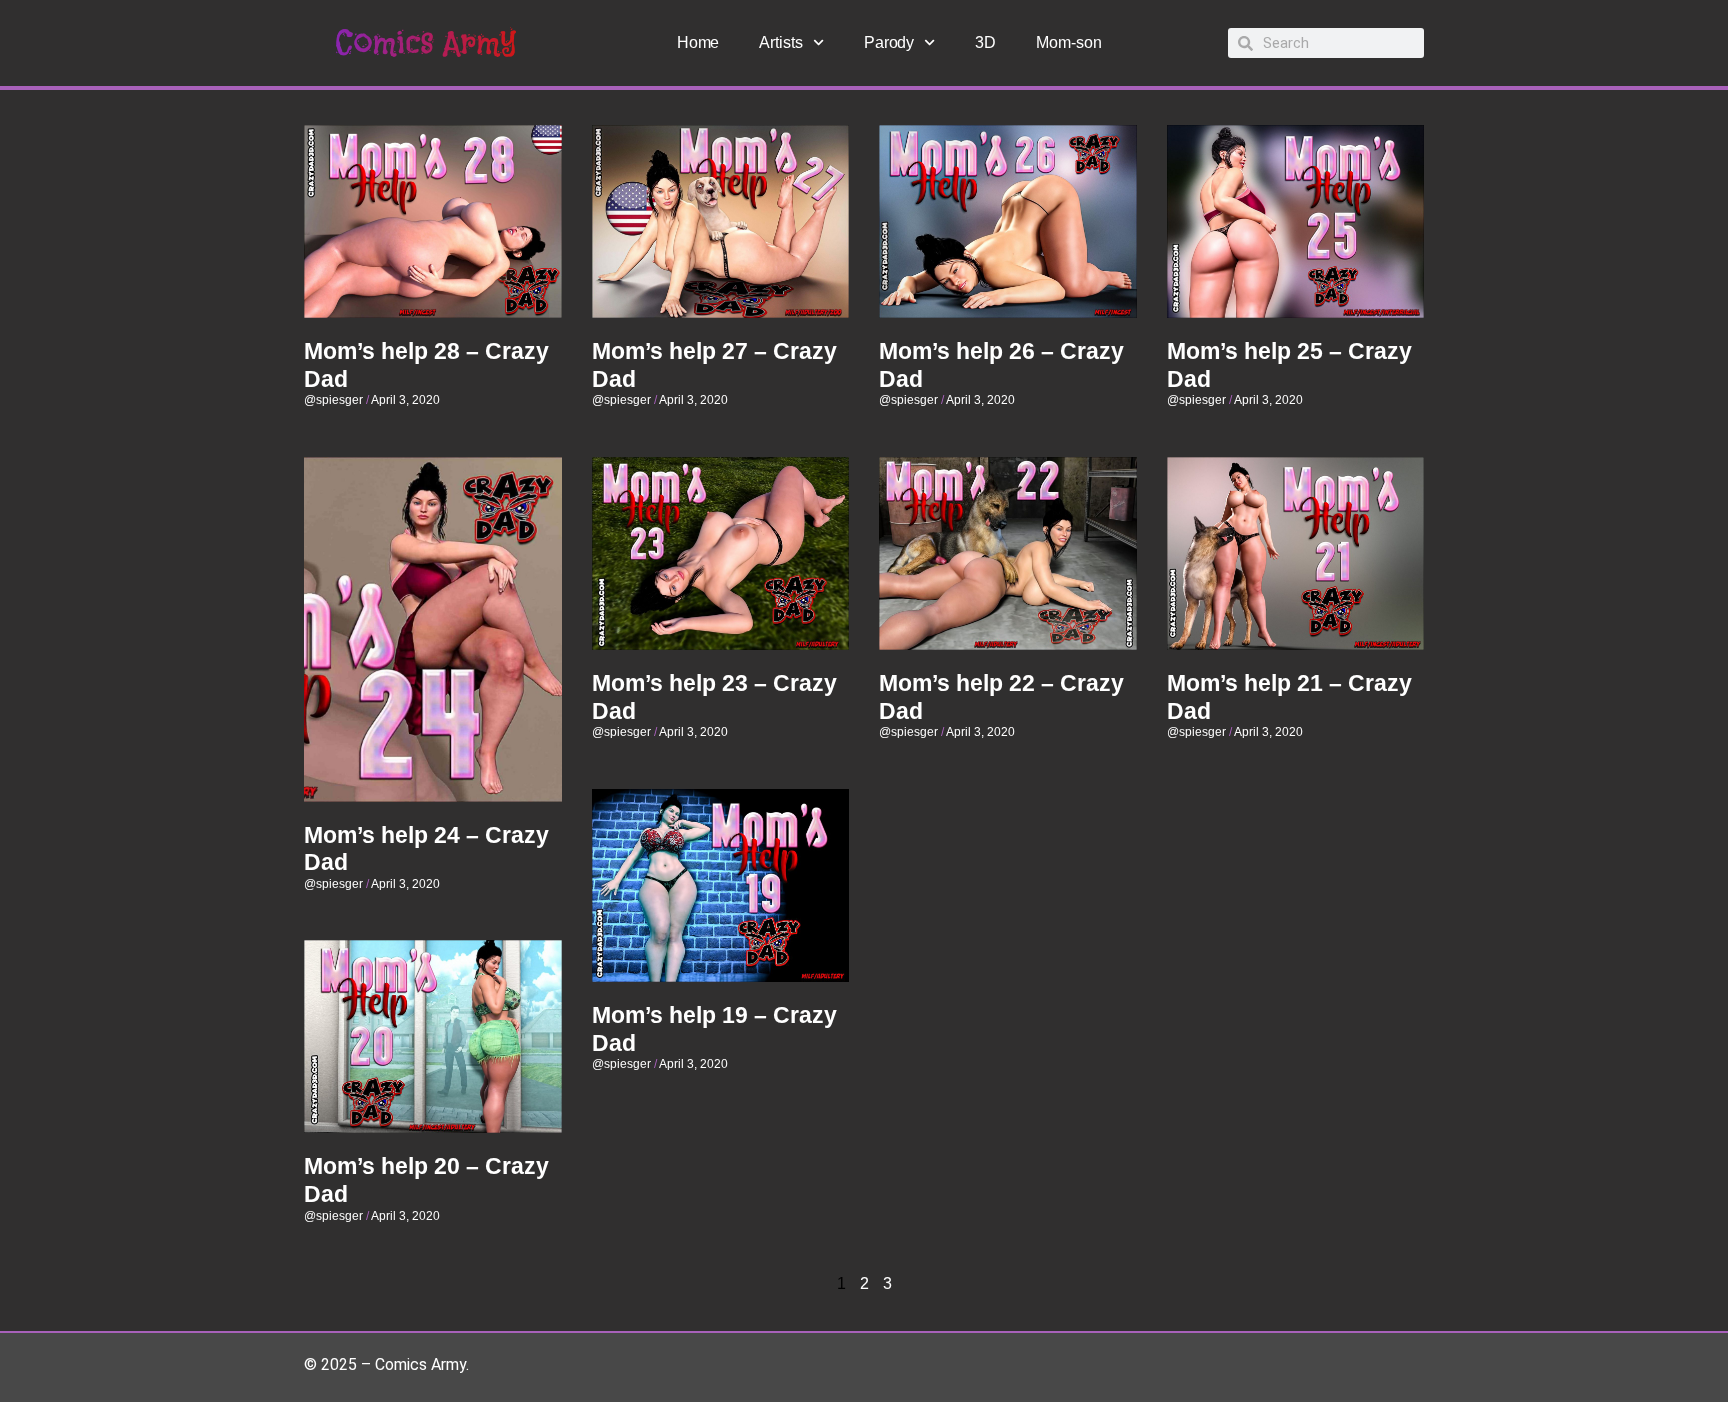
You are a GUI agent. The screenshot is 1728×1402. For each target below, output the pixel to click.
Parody (889, 42)
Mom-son (1068, 42)
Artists (780, 42)
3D (985, 42)
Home (698, 42)
